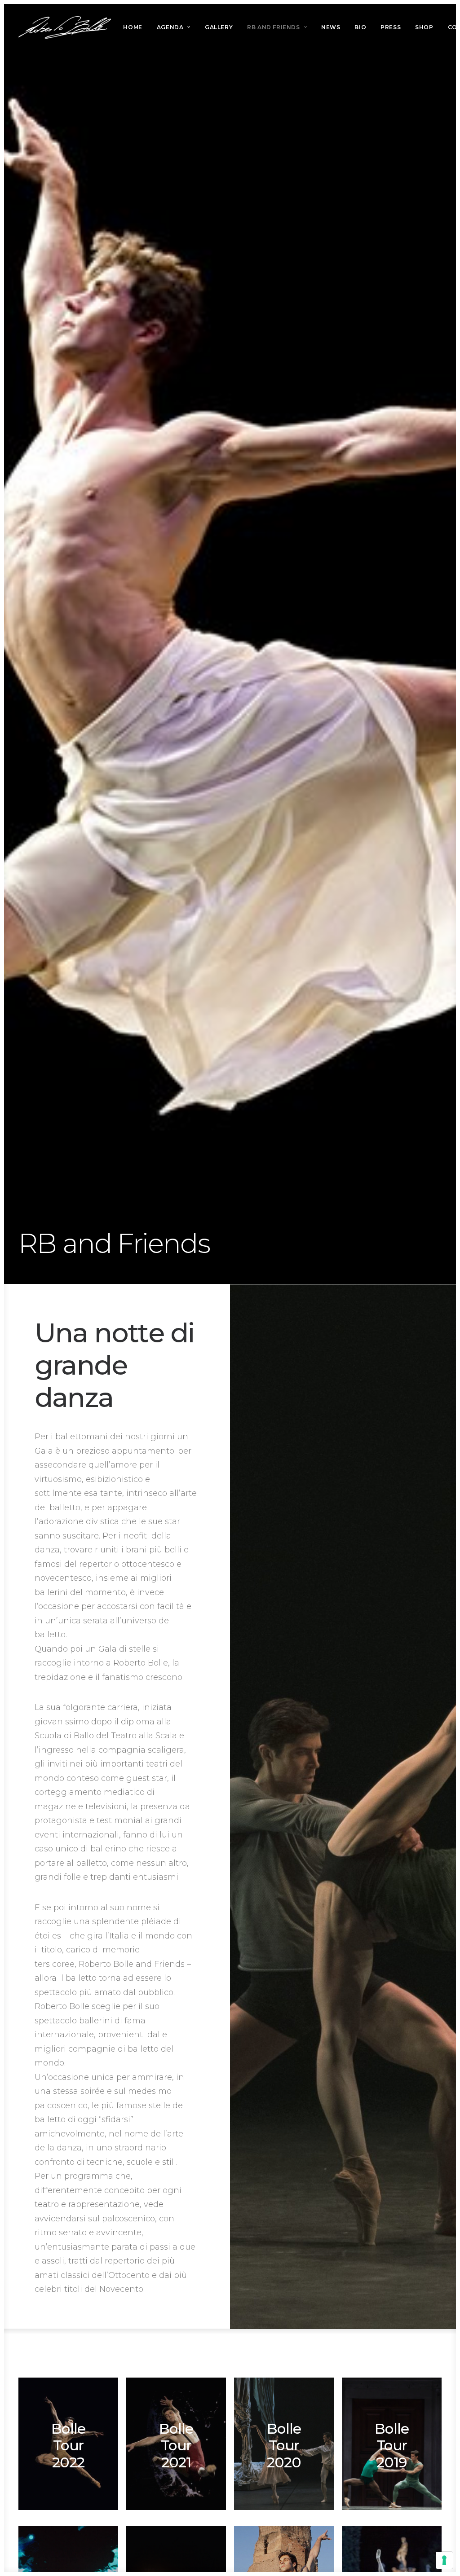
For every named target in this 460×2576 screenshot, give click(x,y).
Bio (360, 27)
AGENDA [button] (170, 27)
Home (133, 27)
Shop (424, 27)
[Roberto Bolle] (65, 27)
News (331, 27)
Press (391, 27)
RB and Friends (273, 27)
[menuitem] (133, 27)
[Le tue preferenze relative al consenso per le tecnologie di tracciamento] (444, 2560)
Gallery (219, 27)
